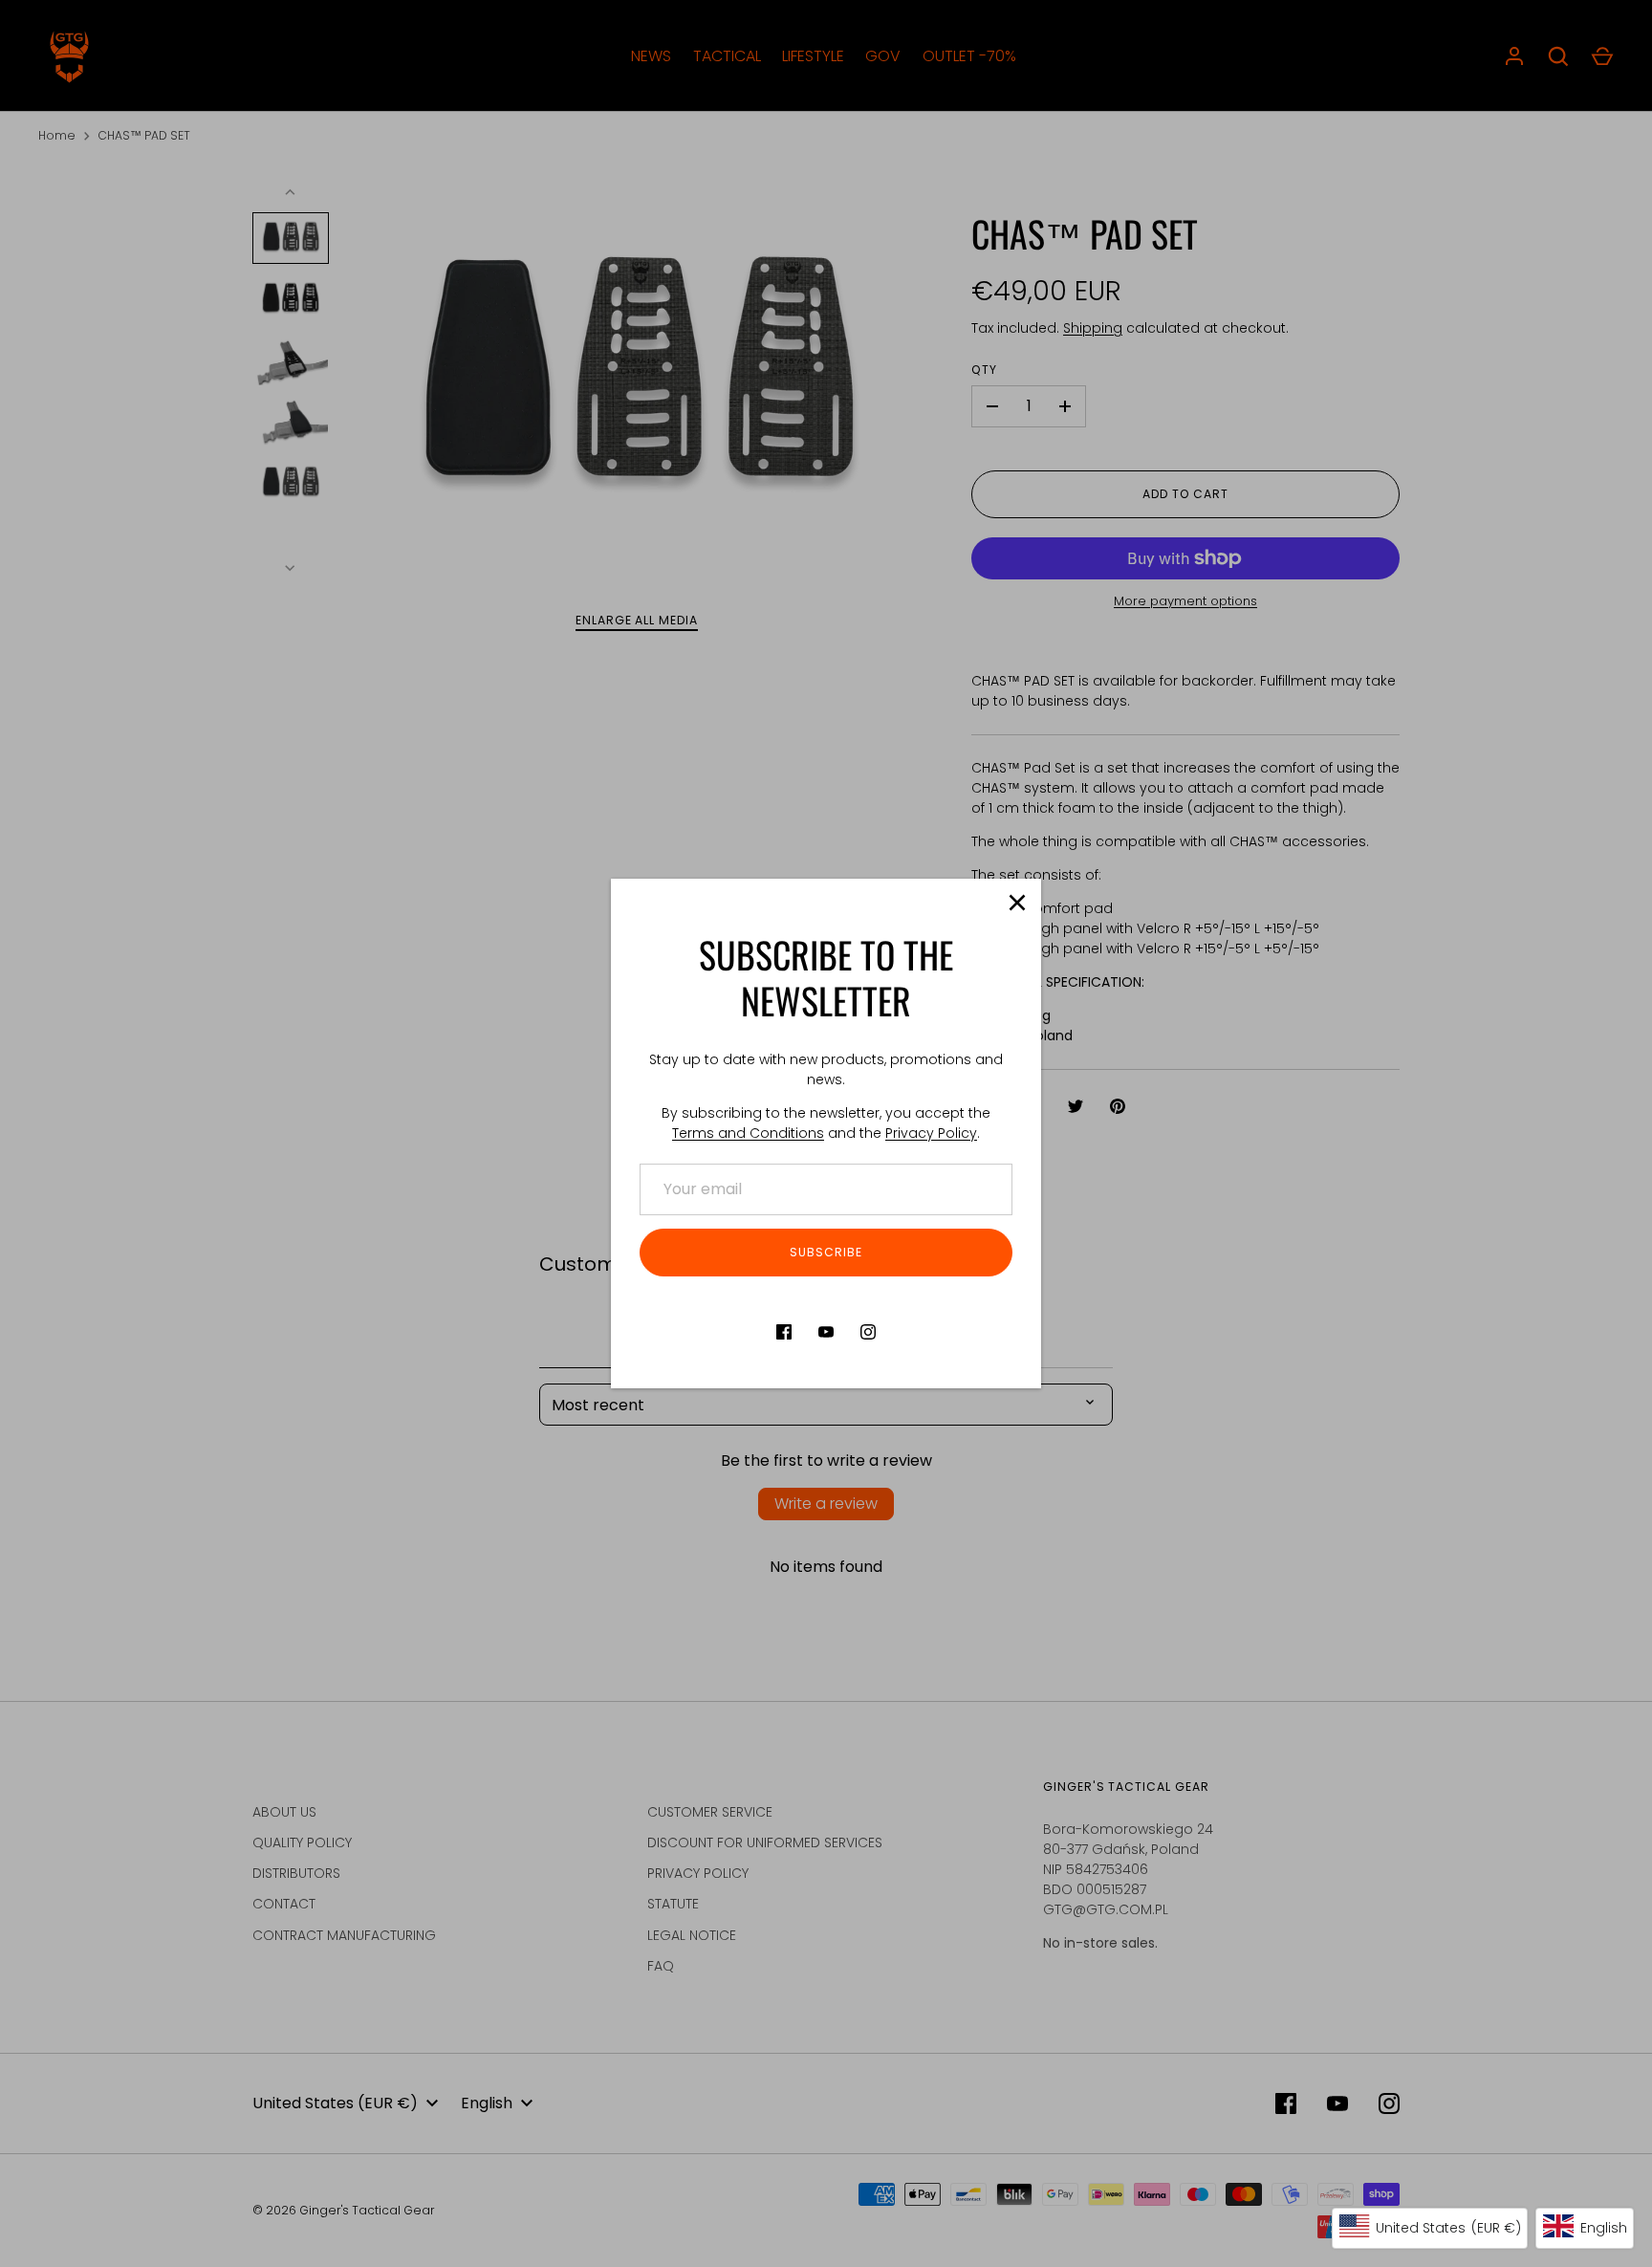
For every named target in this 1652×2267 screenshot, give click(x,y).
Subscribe (826, 1252)
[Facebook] (784, 1332)
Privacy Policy (931, 1133)
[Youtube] (826, 1332)
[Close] (1017, 903)
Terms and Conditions (748, 1133)
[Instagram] (868, 1332)
